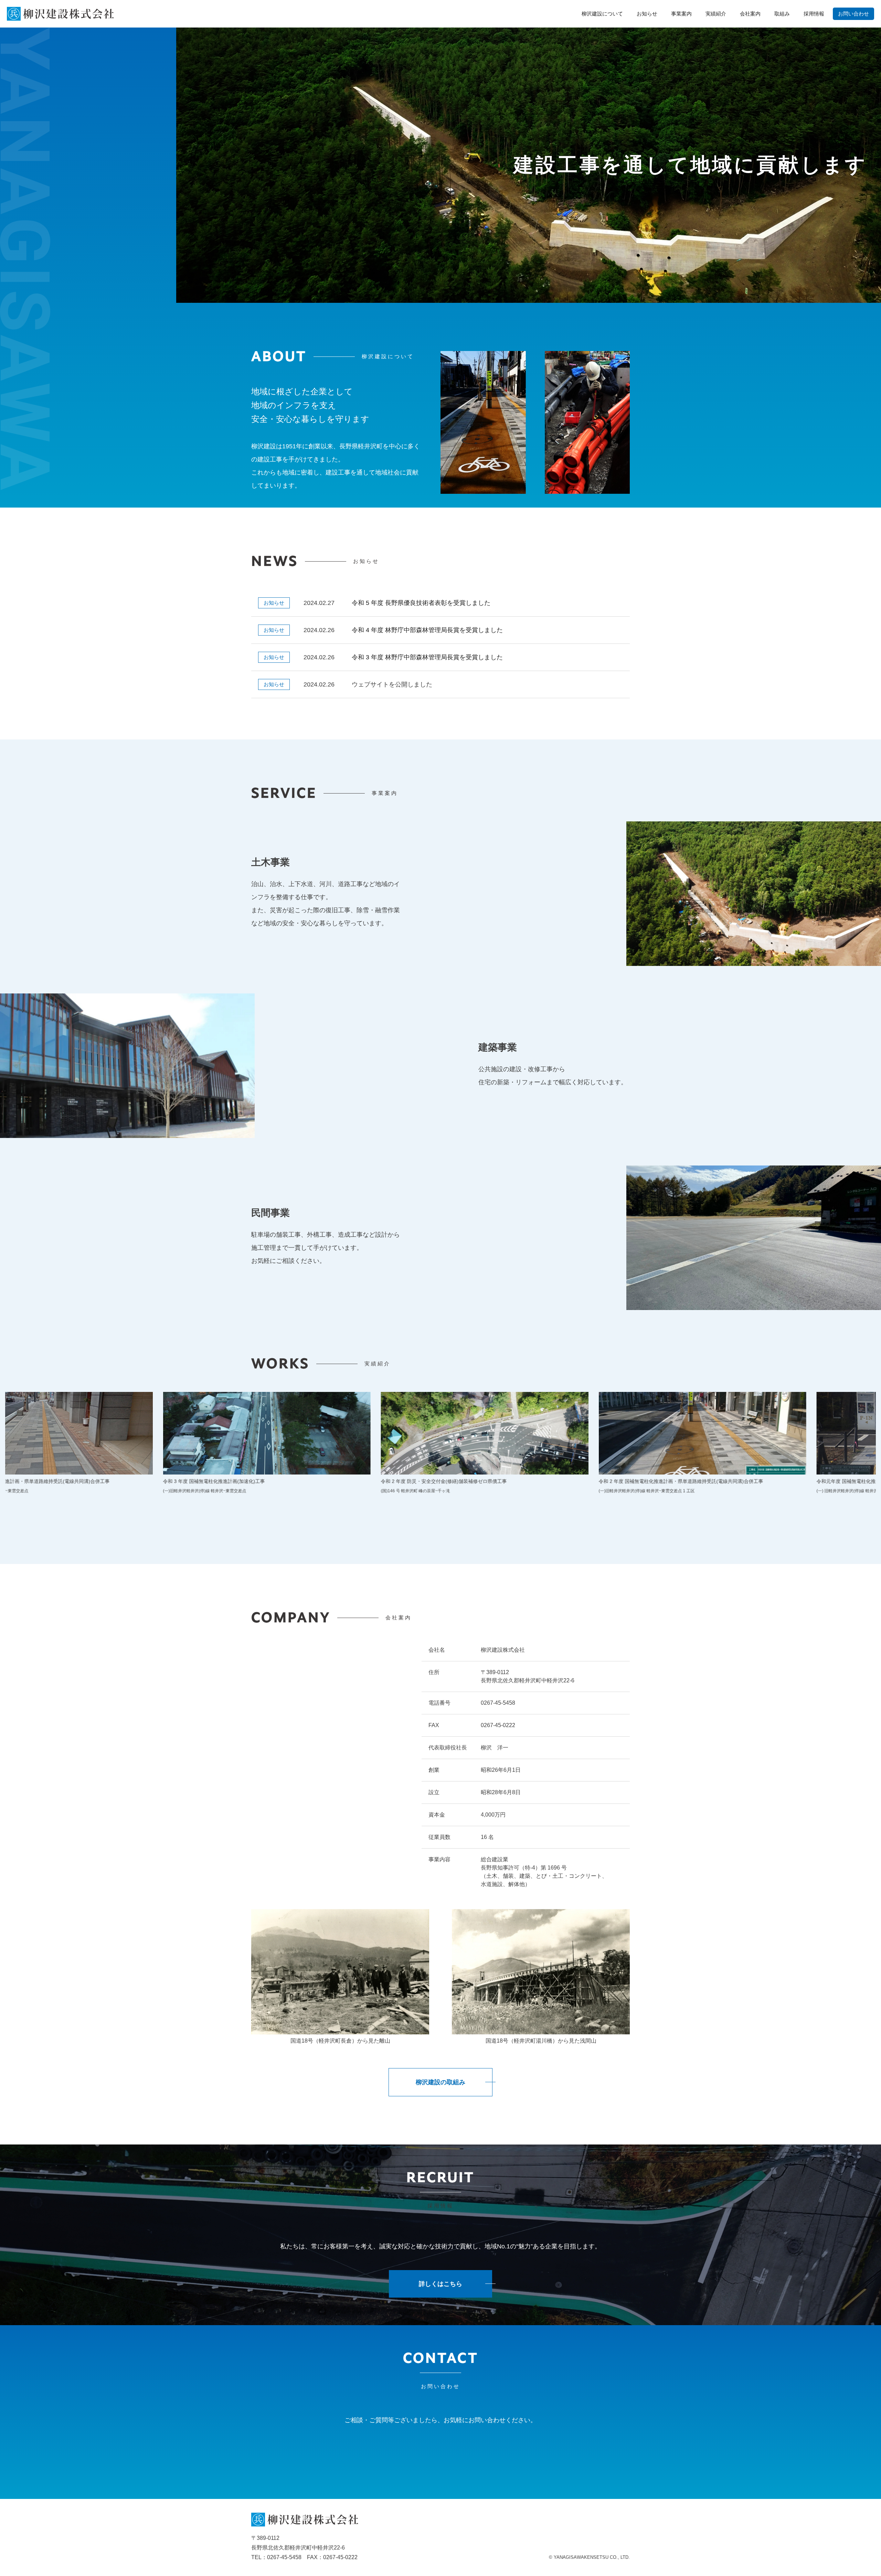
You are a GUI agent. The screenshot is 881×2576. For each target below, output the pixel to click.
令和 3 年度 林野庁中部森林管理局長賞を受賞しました (427, 657)
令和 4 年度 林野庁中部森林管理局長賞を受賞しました (427, 630)
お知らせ (647, 14)
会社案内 (750, 14)
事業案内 (681, 14)
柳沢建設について (602, 14)
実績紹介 (716, 14)
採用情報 (814, 14)
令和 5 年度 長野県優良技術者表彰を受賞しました (421, 603)
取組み (782, 14)
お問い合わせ (853, 14)
